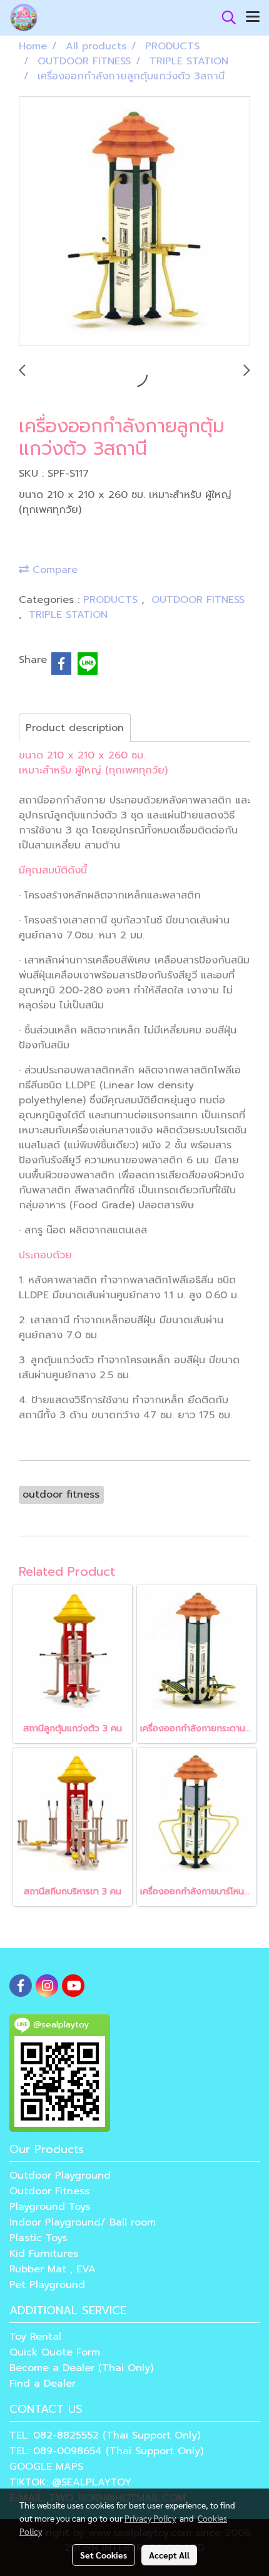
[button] (225, 17)
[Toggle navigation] (253, 17)
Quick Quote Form (55, 2352)
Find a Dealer (43, 2384)
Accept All (169, 2555)
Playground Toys (50, 2207)
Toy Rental (35, 2337)
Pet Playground (47, 2285)
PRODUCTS (112, 600)
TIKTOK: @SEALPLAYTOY (70, 2482)
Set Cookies (104, 2555)
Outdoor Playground (60, 2176)
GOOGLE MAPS (46, 2467)
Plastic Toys (38, 2238)
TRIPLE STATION (68, 615)
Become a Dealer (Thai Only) (81, 2368)
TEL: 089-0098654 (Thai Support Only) (106, 2451)
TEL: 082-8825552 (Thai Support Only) (105, 2435)
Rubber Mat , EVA (53, 2269)
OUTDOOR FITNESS (198, 600)
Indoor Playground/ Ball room (83, 2222)
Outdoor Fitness (49, 2191)
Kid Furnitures (44, 2254)
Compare (53, 570)
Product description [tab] (75, 728)
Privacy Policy (150, 2518)
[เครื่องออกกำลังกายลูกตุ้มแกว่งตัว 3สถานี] (134, 222)
